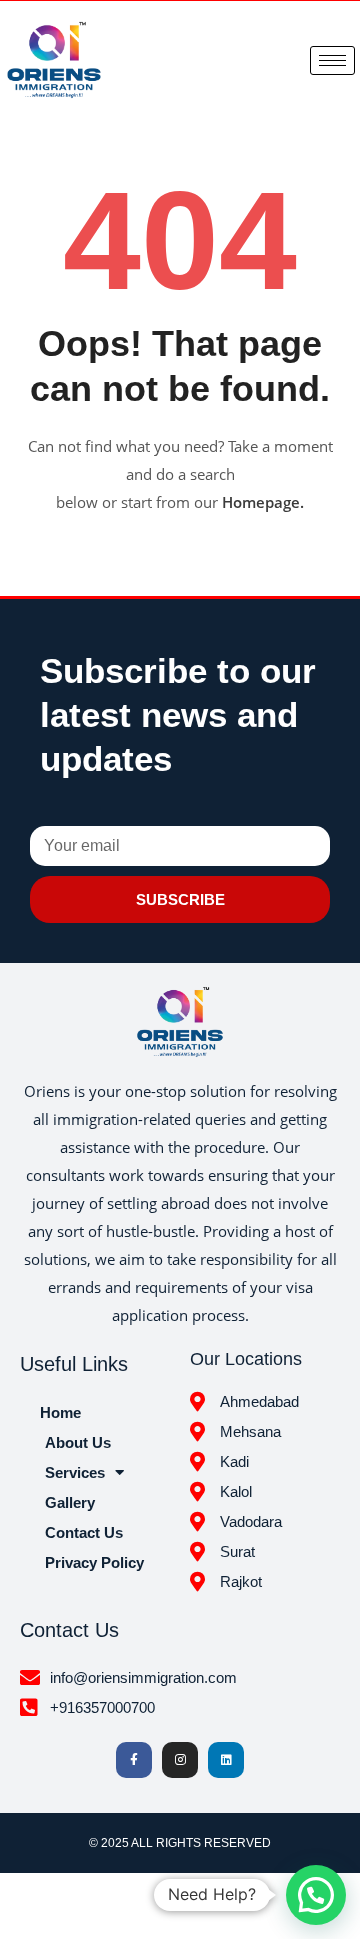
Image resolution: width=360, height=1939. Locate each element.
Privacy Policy (94, 1562)
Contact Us (84, 1532)
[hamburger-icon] (332, 60)
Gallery (70, 1502)
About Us (78, 1442)
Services (75, 1472)
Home (60, 1412)
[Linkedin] (226, 1760)
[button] (316, 1895)
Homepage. (263, 502)
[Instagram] (180, 1760)
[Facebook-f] (134, 1760)
